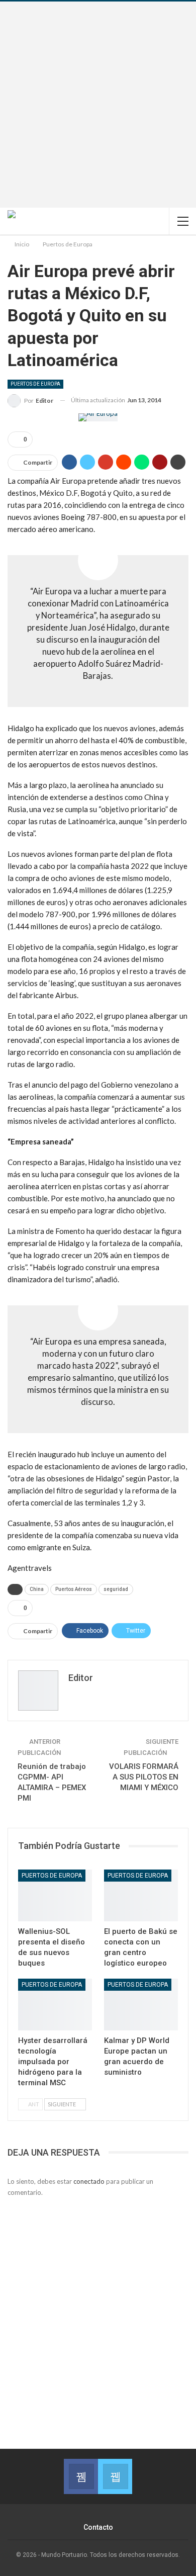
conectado (89, 2181)
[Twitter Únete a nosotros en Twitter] (115, 2476)
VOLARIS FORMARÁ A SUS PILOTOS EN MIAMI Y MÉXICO (144, 1777)
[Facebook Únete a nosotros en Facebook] (81, 2476)
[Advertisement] (98, 105)
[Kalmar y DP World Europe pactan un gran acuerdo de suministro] (141, 2005)
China (37, 1589)
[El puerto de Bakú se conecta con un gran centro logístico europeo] (141, 1895)
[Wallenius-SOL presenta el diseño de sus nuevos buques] (55, 1895)
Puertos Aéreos (74, 1589)
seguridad (116, 1589)
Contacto (98, 2527)
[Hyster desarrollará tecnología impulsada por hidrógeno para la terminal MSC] (55, 2005)
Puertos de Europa (35, 384)
